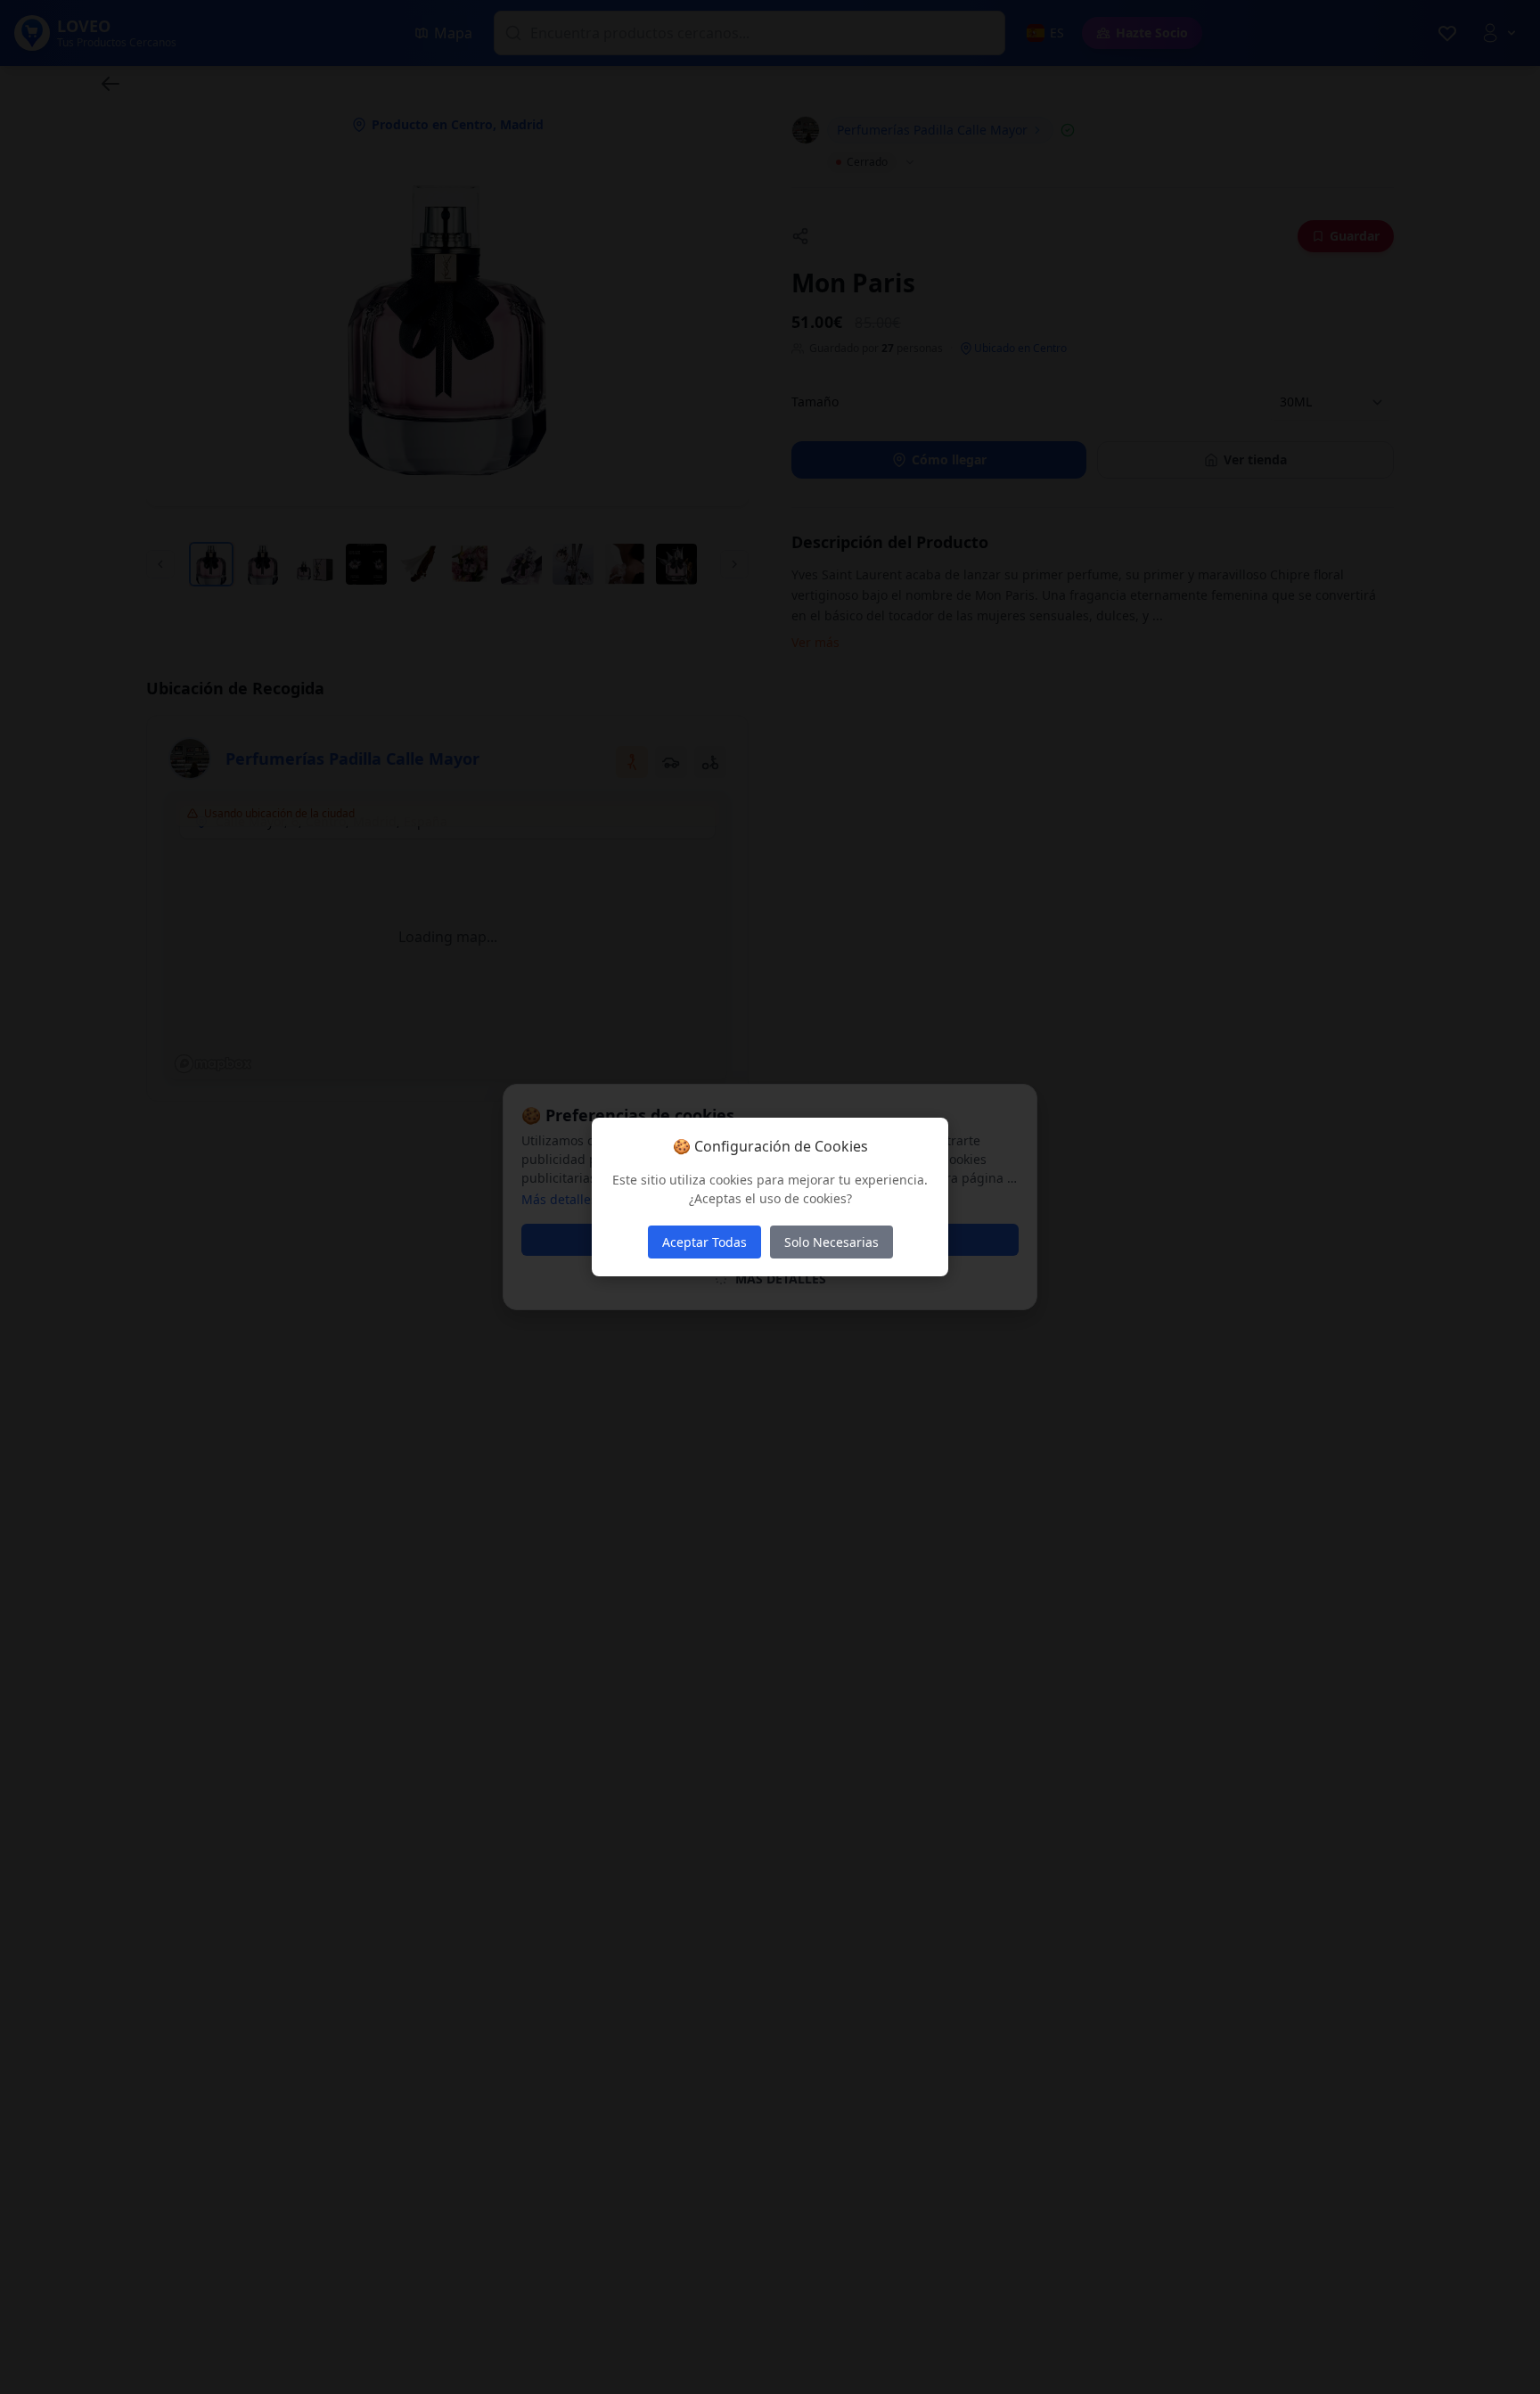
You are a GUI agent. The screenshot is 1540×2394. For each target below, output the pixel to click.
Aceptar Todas (704, 1242)
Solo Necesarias (831, 1242)
